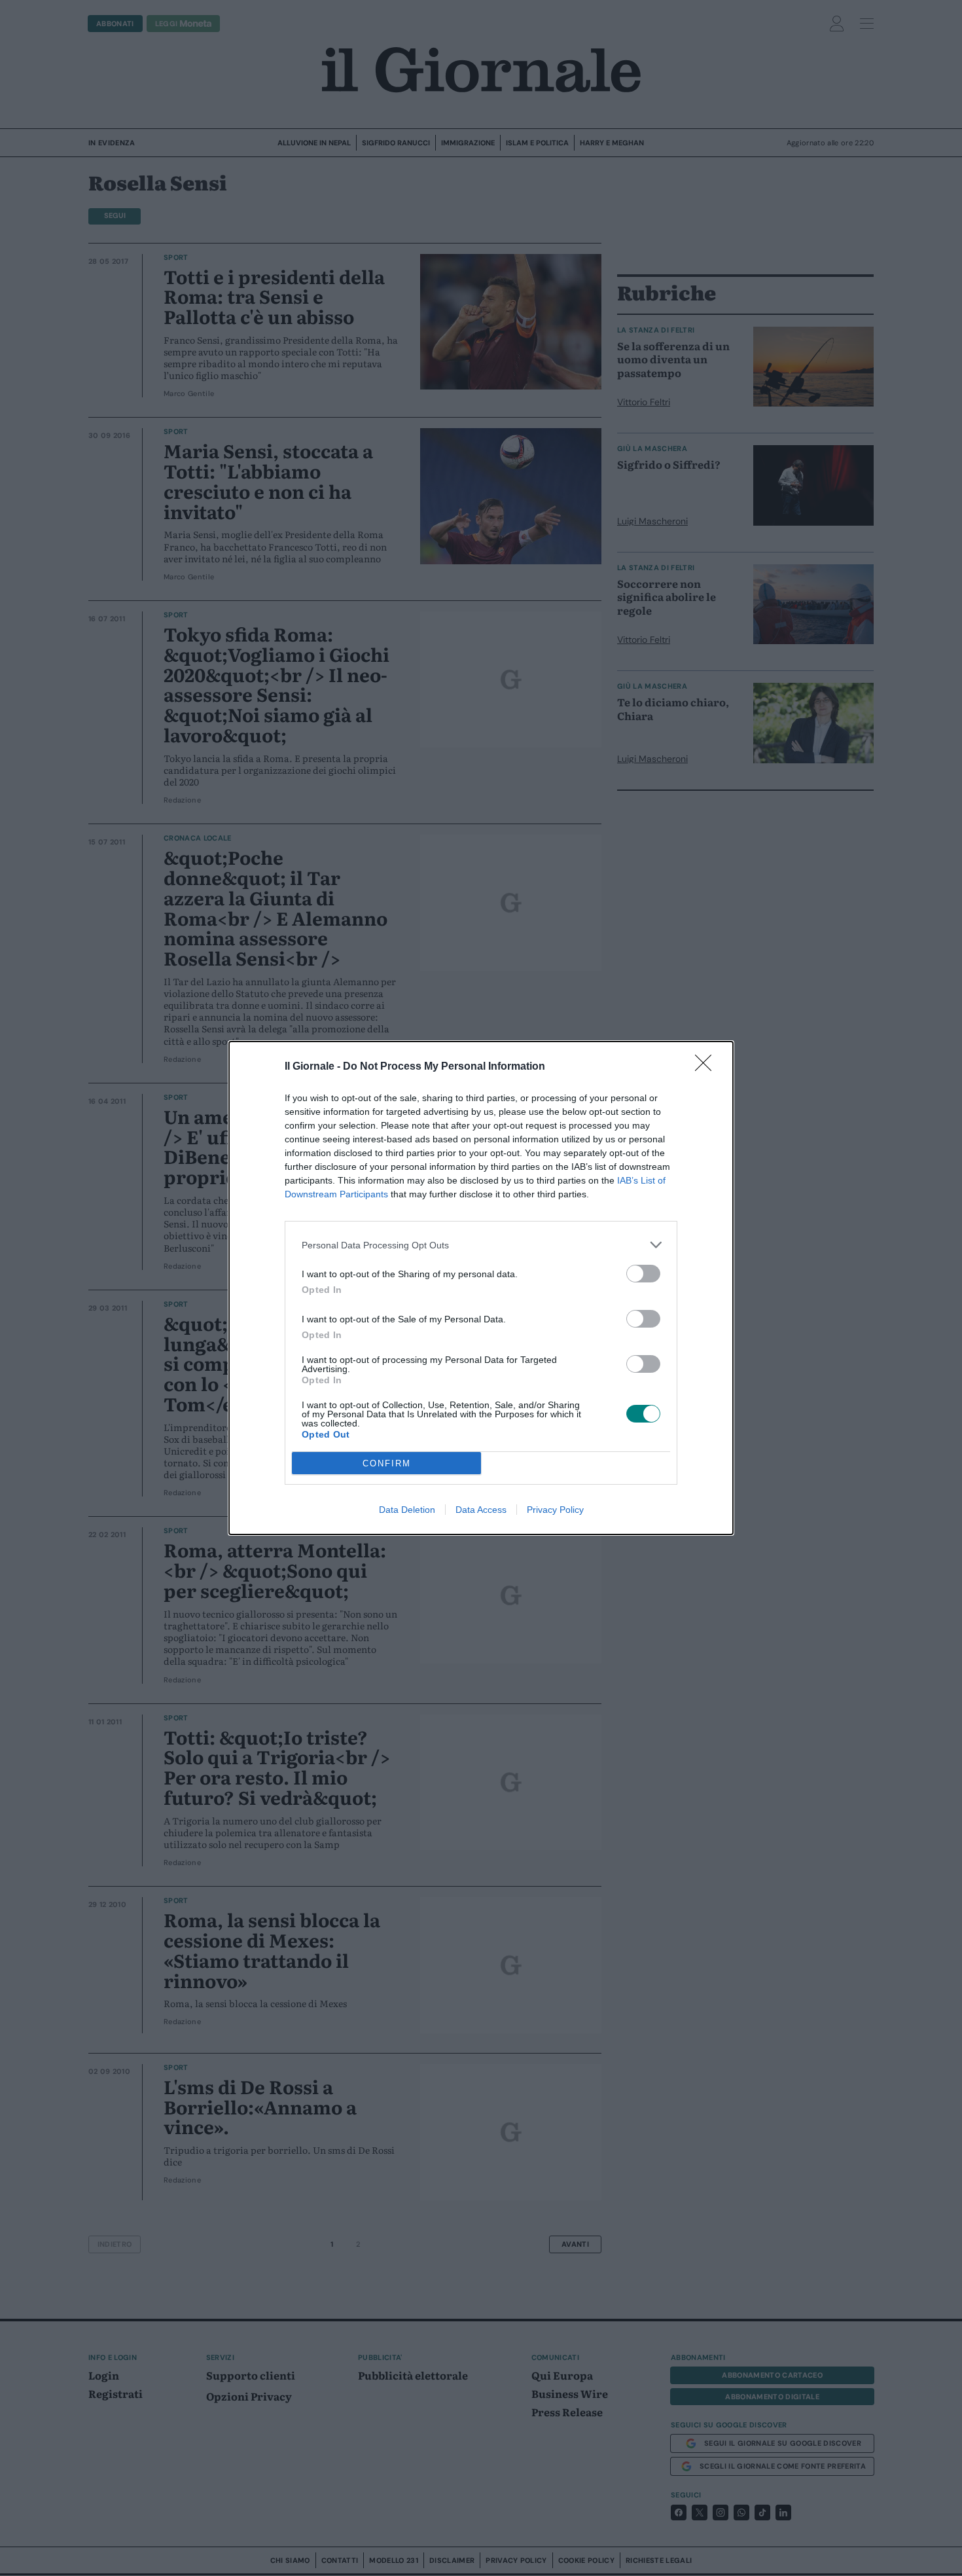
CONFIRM (387, 1463)
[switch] (643, 1274)
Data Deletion (407, 1510)
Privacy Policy (555, 1510)
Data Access (481, 1510)
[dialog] (481, 1288)
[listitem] (481, 1245)
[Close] (707, 1067)
